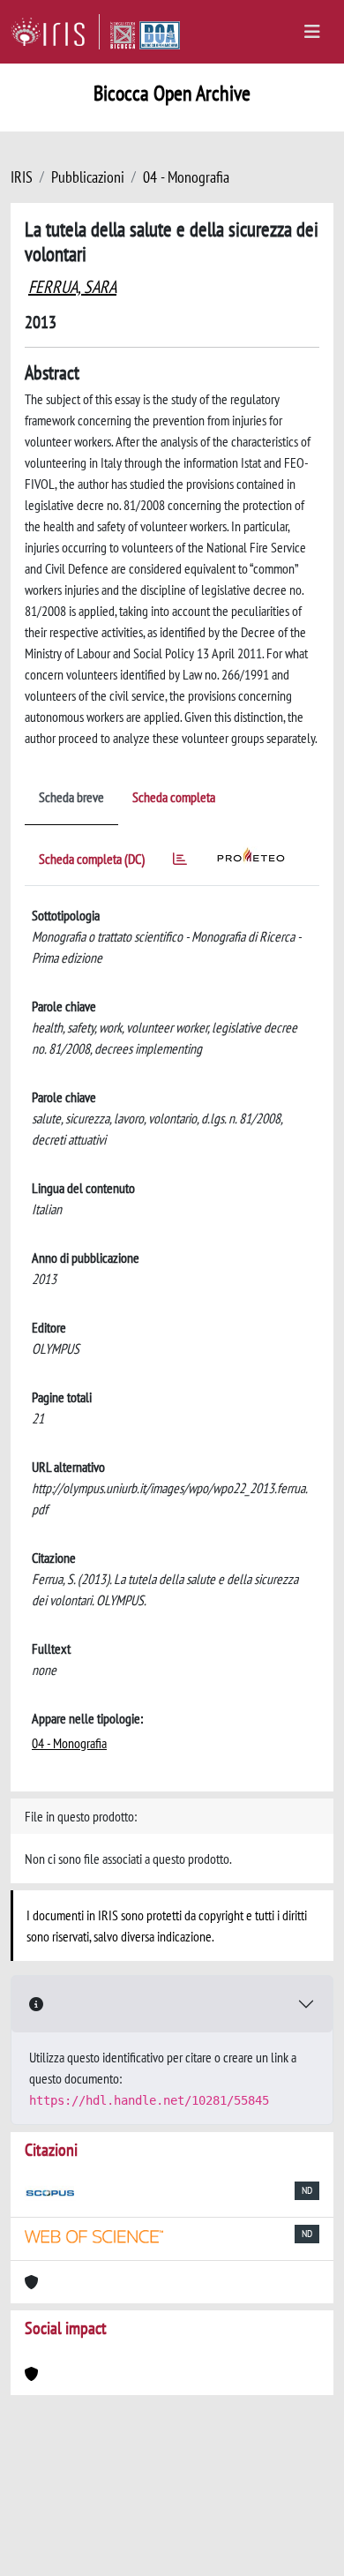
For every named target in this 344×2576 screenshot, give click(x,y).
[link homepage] (55, 32)
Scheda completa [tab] (174, 797)
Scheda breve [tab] (71, 797)
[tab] (180, 862)
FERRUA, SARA (72, 287)
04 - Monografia (186, 177)
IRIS (22, 177)
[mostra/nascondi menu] (312, 32)
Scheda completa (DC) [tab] (92, 859)
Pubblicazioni (88, 177)
